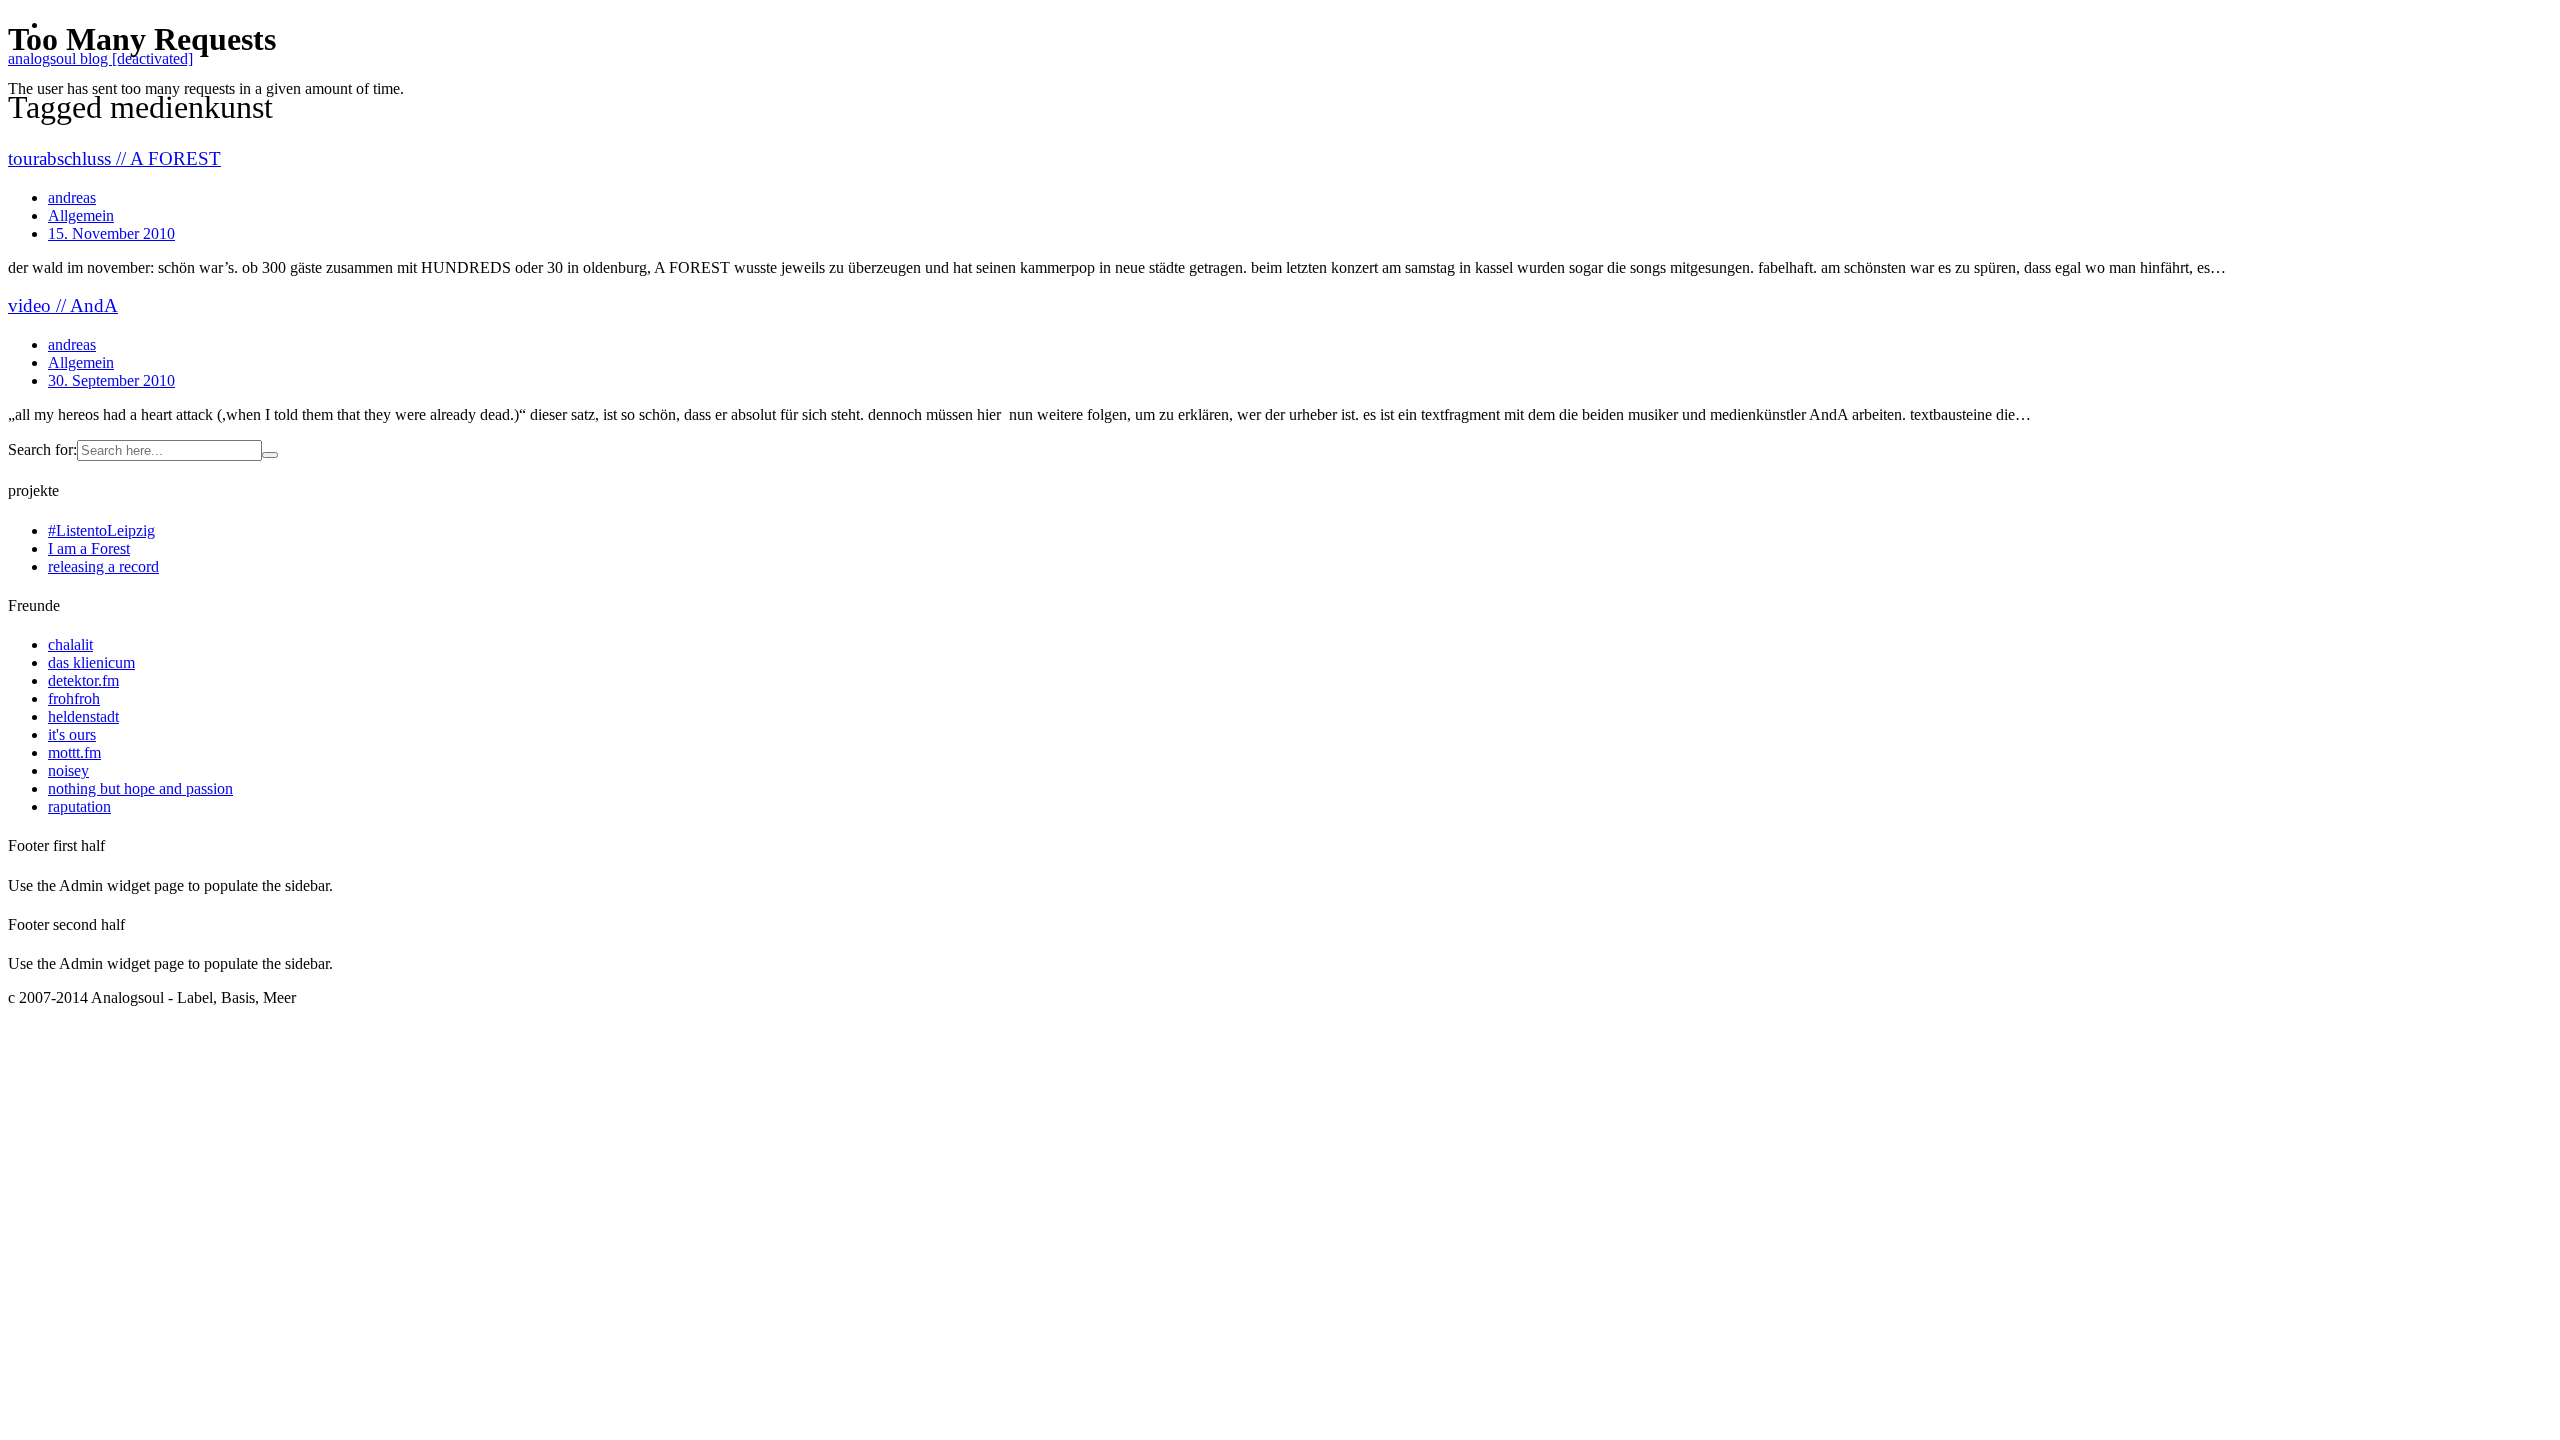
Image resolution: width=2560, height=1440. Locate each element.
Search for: (42, 449)
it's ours (72, 734)
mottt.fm (74, 752)
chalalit (70, 644)
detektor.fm (83, 680)
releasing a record (103, 566)
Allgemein (81, 362)
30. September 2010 (111, 380)
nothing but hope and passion (140, 788)
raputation (79, 806)
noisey (68, 770)
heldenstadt (83, 716)
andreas (72, 344)
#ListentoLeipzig (101, 530)
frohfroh (74, 698)
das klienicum (91, 662)
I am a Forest (89, 548)
